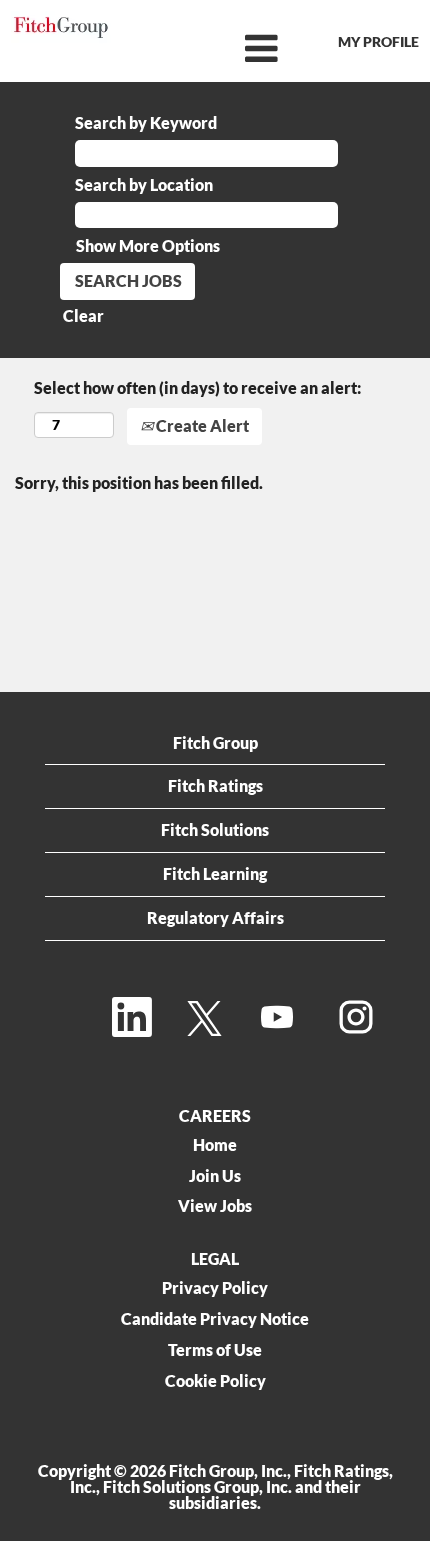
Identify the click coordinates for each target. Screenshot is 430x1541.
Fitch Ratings (215, 785)
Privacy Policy (215, 1288)
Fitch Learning (215, 873)
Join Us (215, 1176)
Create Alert (201, 425)
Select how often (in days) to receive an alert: (197, 387)
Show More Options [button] (148, 245)
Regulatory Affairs (215, 917)
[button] (214, 48)
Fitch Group (215, 742)
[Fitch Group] (61, 27)
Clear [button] (83, 315)
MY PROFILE (378, 41)
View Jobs (215, 1206)
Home (215, 1145)
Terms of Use (215, 1350)
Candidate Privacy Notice (215, 1319)
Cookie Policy (215, 1381)
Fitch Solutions (215, 829)
